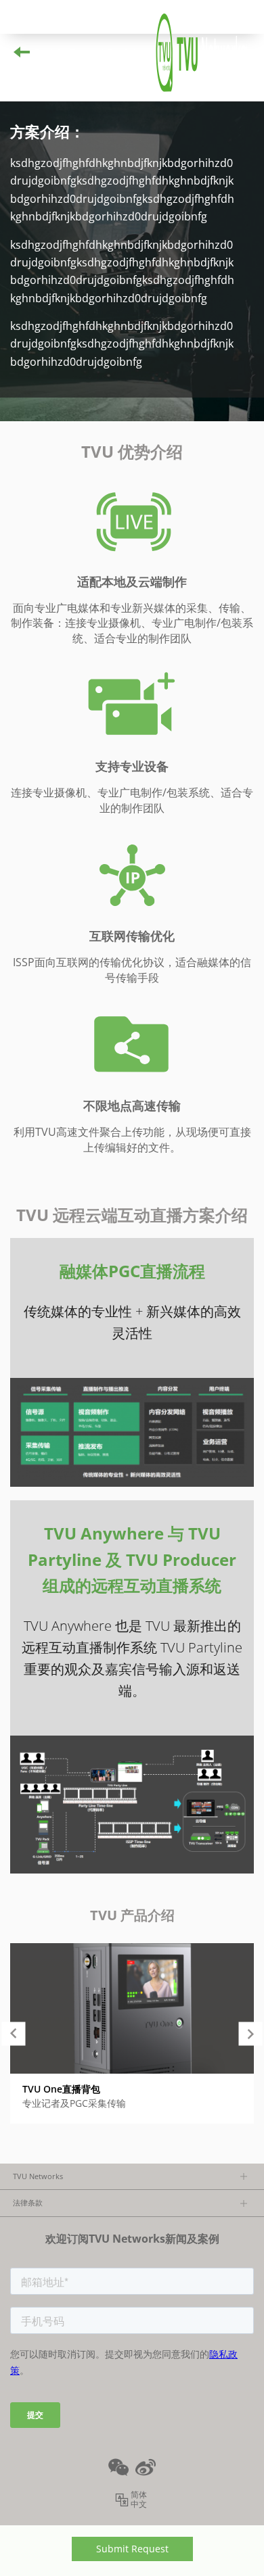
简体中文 (139, 2500)
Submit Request (132, 2549)
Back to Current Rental (85, 53)
